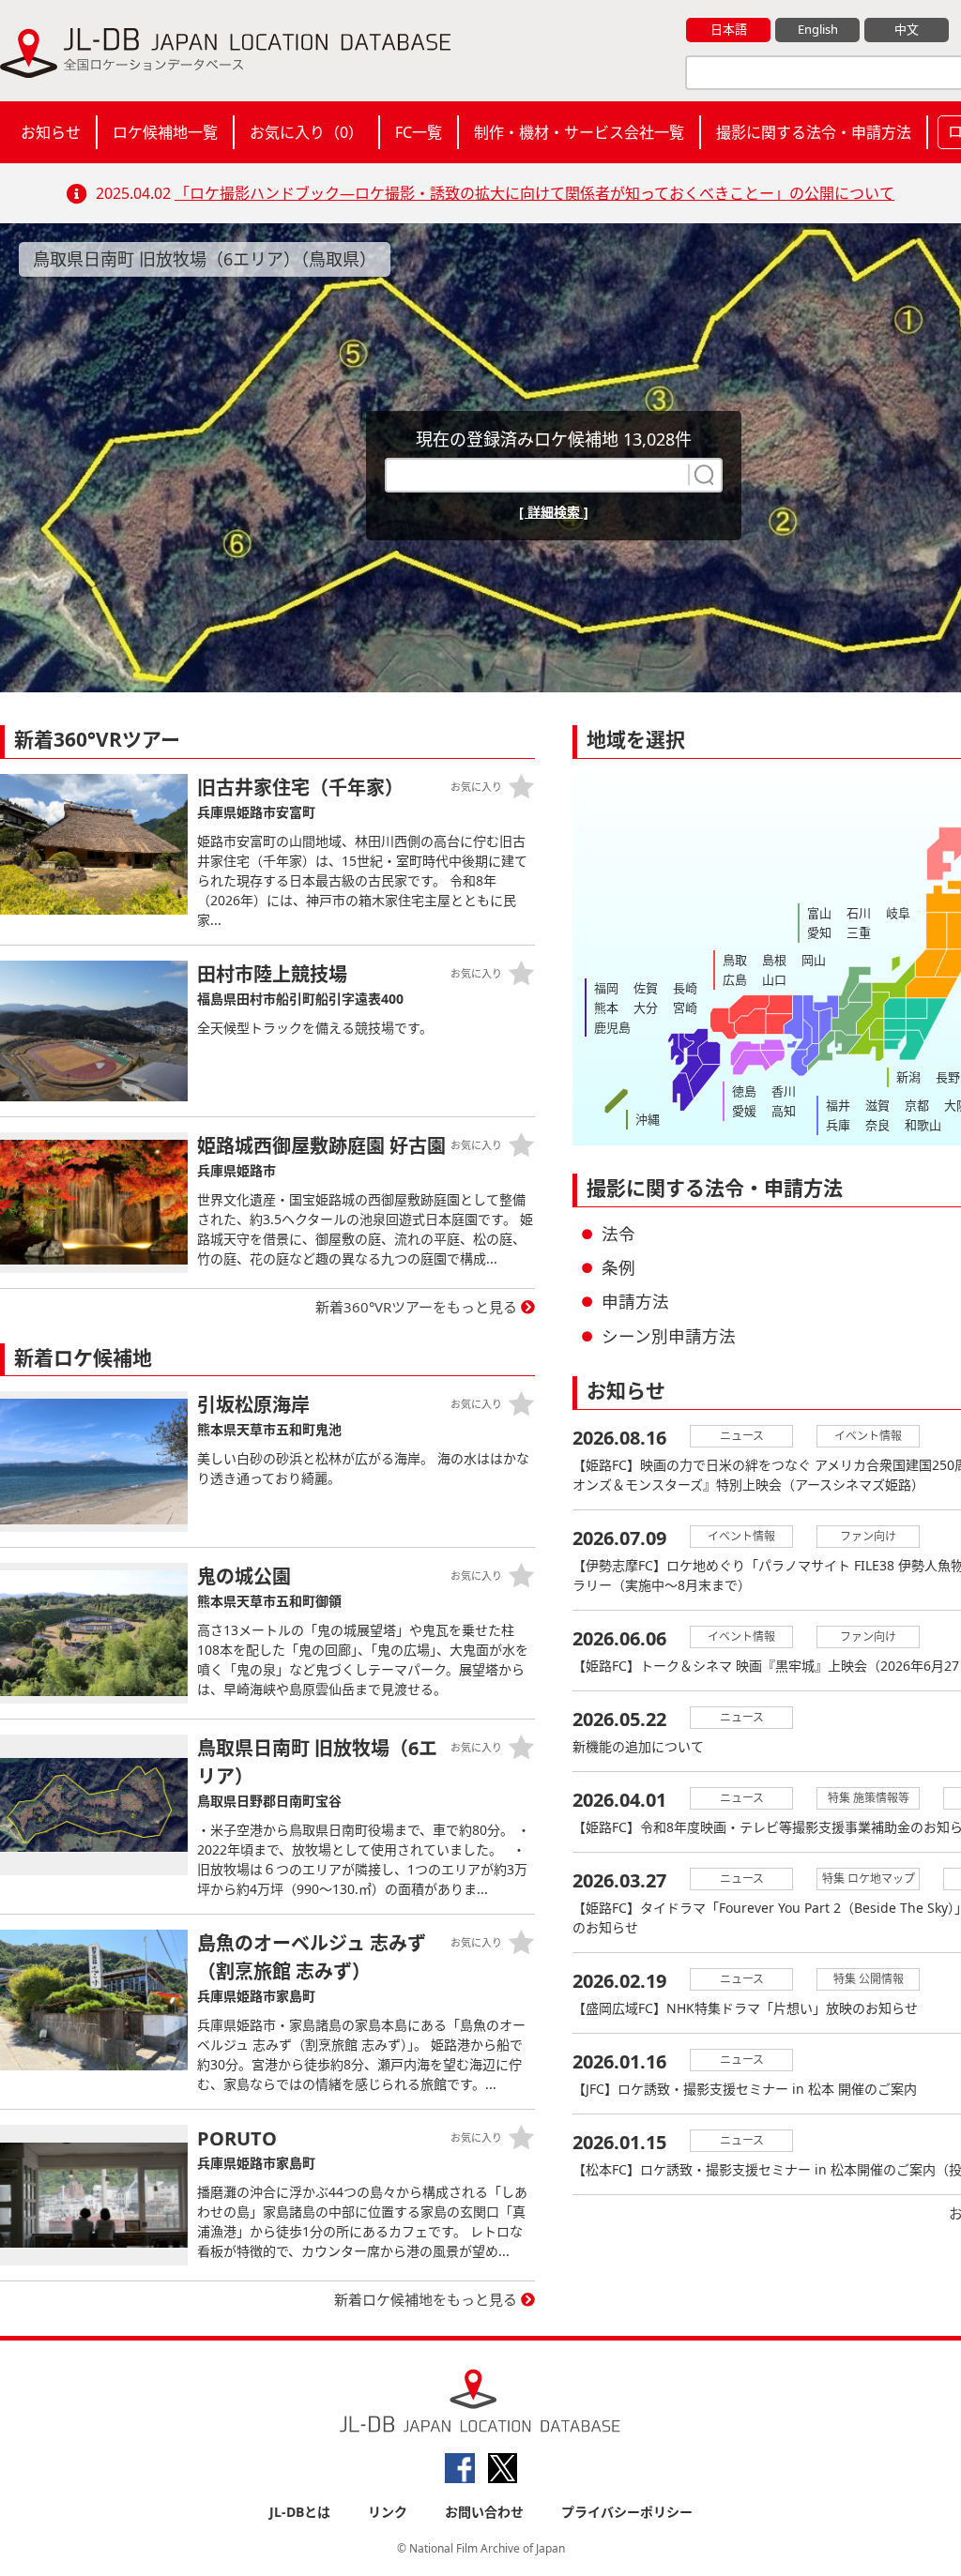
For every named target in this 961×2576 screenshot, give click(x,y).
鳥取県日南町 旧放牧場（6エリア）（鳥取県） (205, 259)
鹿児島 (612, 1027)
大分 (646, 1008)
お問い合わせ (484, 2512)
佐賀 (646, 988)
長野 (948, 1077)
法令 (618, 1234)
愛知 (819, 932)
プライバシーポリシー (627, 2512)
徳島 (744, 1091)
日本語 (729, 29)
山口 (774, 979)
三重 (859, 932)
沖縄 (648, 1119)
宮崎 (685, 1008)
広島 (735, 979)
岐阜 (898, 913)
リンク (388, 2512)
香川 (784, 1091)
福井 (838, 1105)
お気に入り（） (306, 132)
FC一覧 (419, 132)
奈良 (877, 1125)
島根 (774, 960)
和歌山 (923, 1125)
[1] (702, 475)
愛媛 (744, 1111)
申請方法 (635, 1301)
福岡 (606, 988)
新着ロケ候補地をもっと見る (426, 2299)
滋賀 (877, 1105)
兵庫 (838, 1125)
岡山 (814, 960)
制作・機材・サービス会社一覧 (579, 132)
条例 (618, 1267)
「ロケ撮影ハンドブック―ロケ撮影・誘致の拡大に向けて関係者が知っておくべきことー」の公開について (534, 193)
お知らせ (51, 132)
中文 (907, 29)
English (818, 29)
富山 (819, 913)
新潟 (908, 1077)
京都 (917, 1105)
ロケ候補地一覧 (165, 132)
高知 (784, 1111)
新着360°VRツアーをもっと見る (416, 1307)
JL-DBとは (300, 2512)
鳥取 (735, 960)
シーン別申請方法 (669, 1336)
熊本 (606, 1008)
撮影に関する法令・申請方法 (814, 132)
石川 (859, 913)
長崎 (685, 988)
